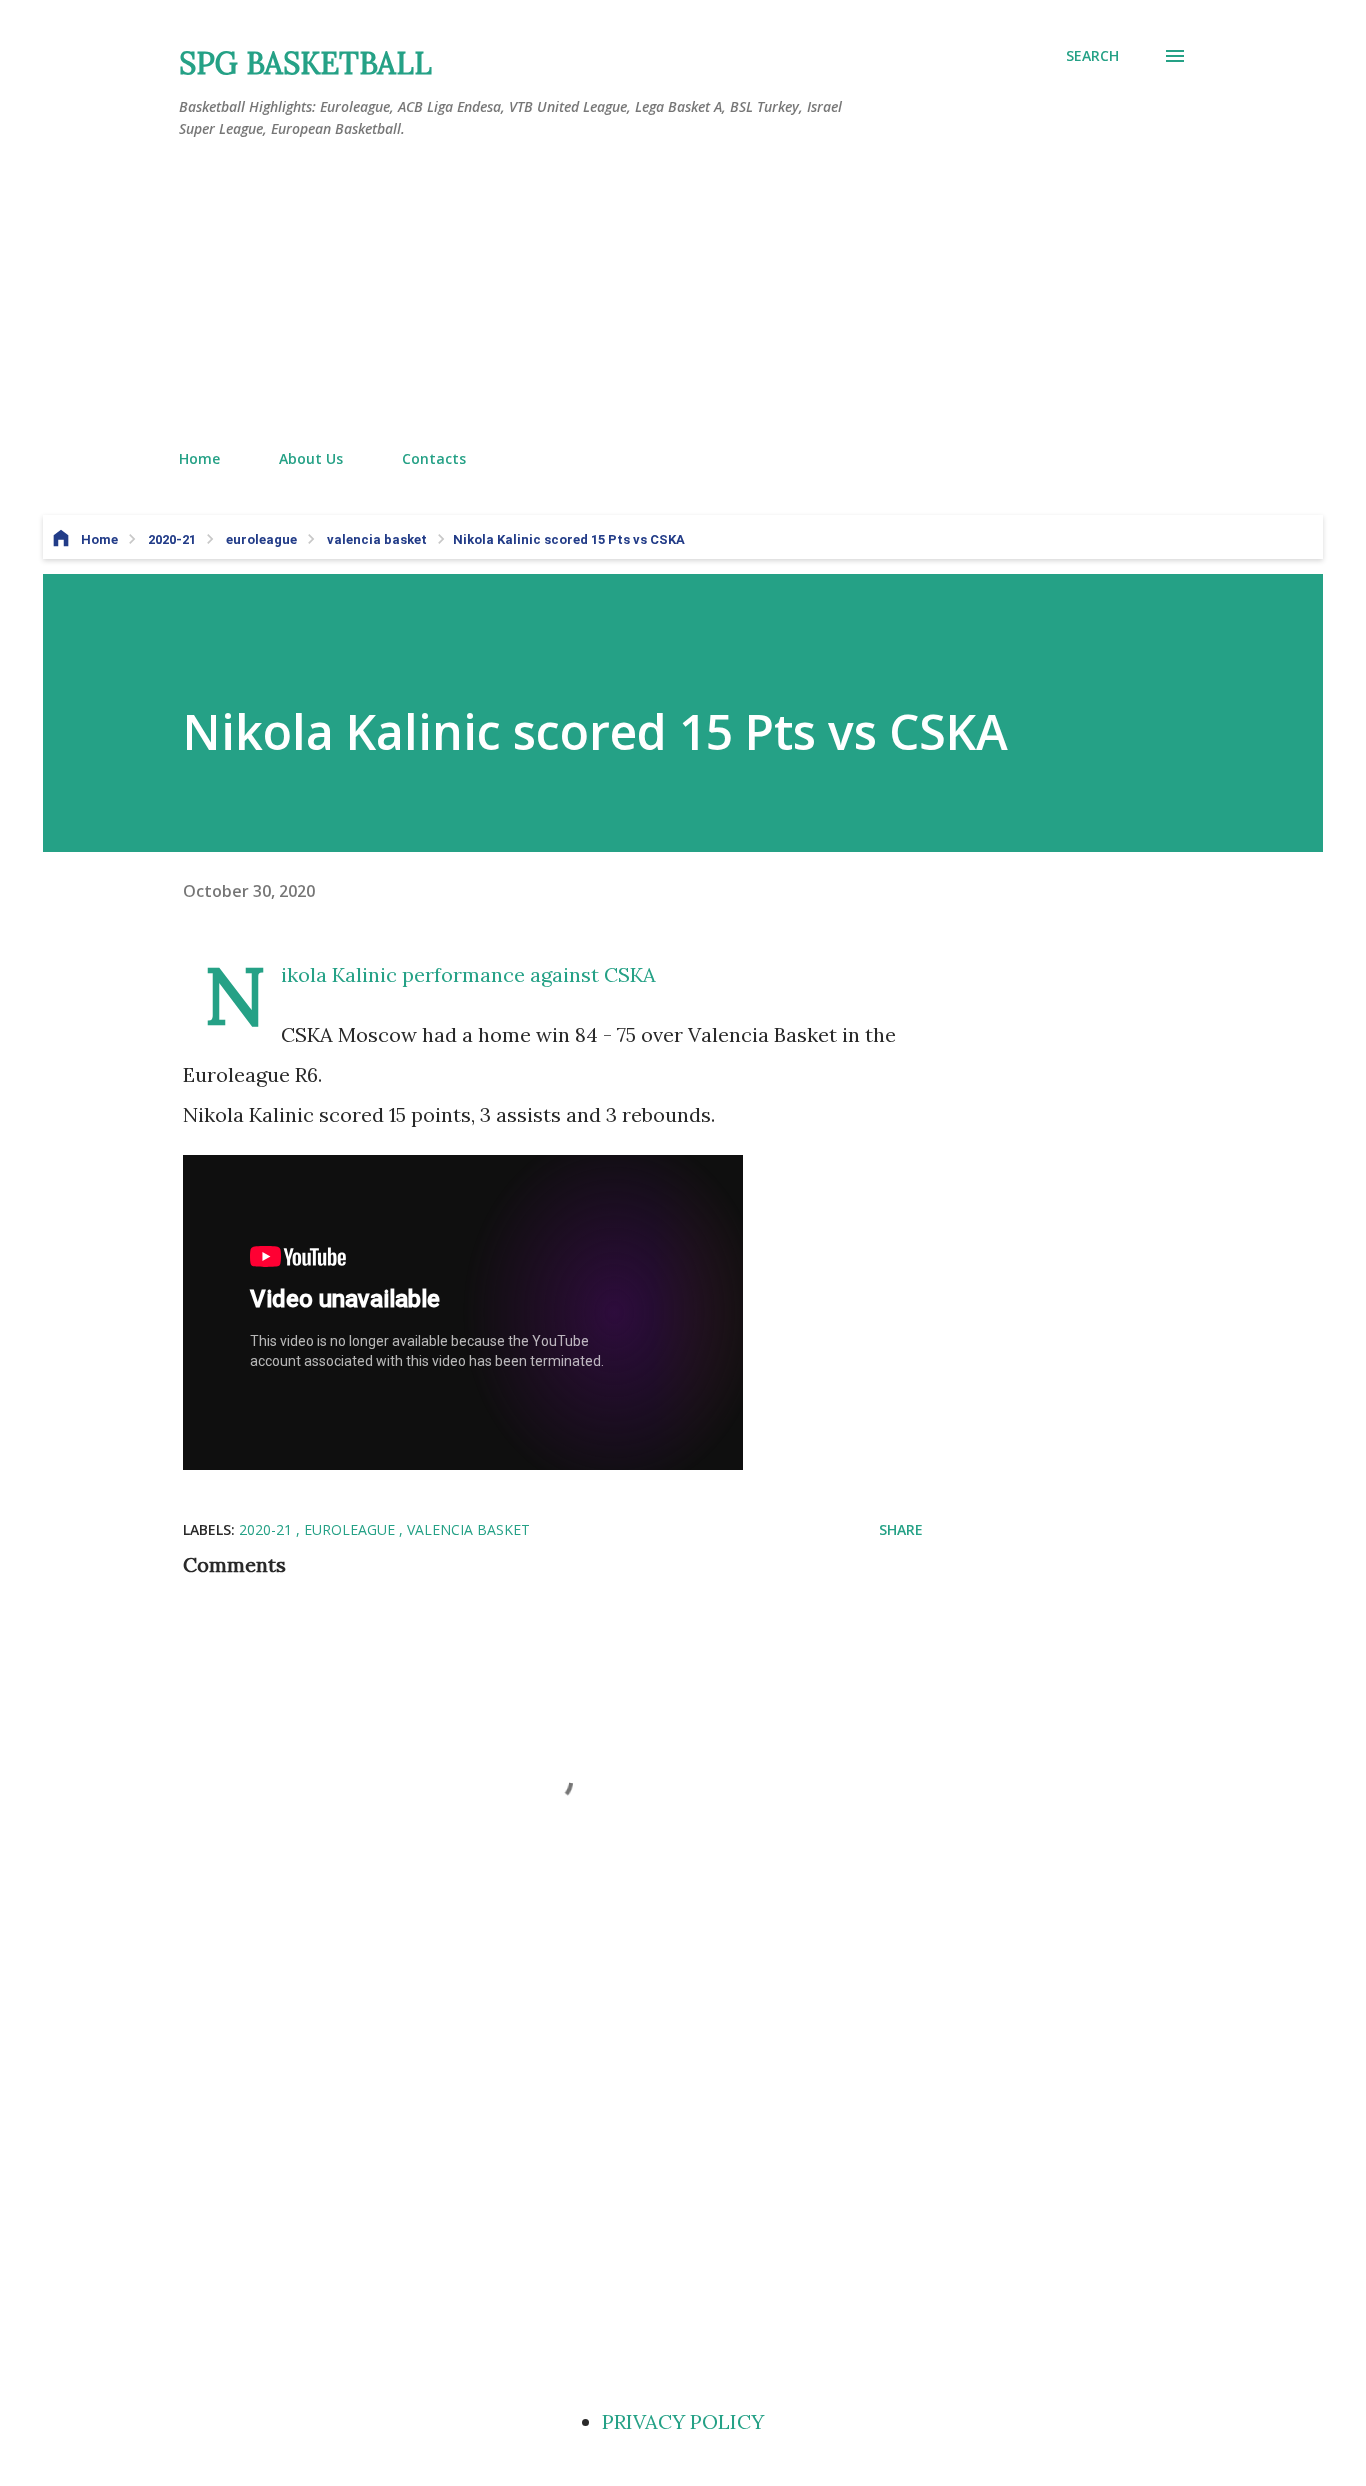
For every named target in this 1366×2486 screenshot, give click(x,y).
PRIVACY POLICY (683, 2421)
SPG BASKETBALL (305, 63)
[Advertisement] (683, 295)
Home (199, 458)
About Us (311, 458)
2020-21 (267, 1529)
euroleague (351, 1529)
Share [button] (901, 1529)
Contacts (434, 458)
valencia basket (468, 1529)
